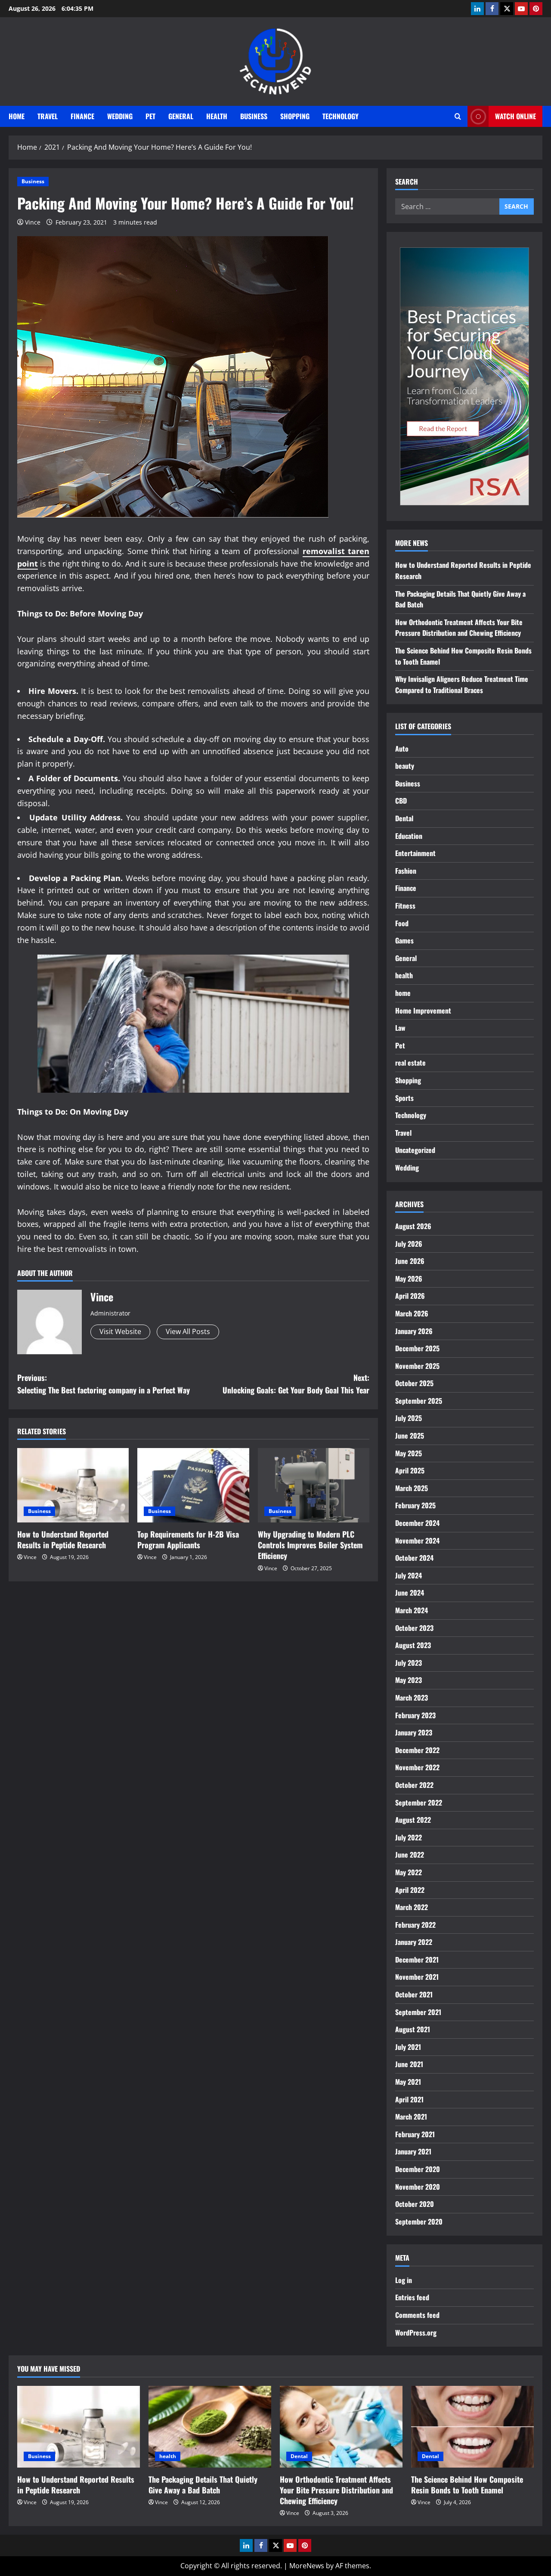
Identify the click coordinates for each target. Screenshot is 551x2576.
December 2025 (417, 1348)
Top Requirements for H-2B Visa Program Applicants (188, 1539)
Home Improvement (423, 1011)
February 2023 (415, 1715)
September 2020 (419, 2222)
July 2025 (409, 1418)
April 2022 (410, 1890)
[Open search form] (458, 116)
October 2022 (414, 1785)
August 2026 (413, 1226)
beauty (405, 766)
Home (17, 116)
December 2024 (417, 1523)
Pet (150, 116)
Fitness (405, 906)
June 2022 (410, 1855)
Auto (402, 749)
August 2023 (413, 1645)
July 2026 (409, 1244)
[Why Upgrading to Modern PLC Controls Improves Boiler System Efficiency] (314, 1485)
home (403, 993)
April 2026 (410, 1296)
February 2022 (415, 1925)
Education (409, 836)
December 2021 (417, 1960)
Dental (404, 818)
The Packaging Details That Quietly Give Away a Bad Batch (203, 2485)
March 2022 (412, 1907)
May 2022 (409, 1872)
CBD (401, 801)
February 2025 (415, 1505)
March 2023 (412, 1698)
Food (402, 923)
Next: (296, 1384)
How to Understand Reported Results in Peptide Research (63, 1539)
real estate (410, 1063)
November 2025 (417, 1366)
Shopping (295, 116)
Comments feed (417, 2315)
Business (254, 116)
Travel (48, 116)
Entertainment (415, 853)
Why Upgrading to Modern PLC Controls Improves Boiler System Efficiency (310, 1545)
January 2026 (414, 1331)
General (181, 116)
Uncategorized (415, 1150)
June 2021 (409, 2064)
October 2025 (414, 1383)
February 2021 (415, 2134)
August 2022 (413, 1820)
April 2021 (409, 2099)
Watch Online (515, 116)
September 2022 (419, 1803)
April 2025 (410, 1470)
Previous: (104, 1384)
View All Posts (188, 1331)
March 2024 (412, 1610)
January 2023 (414, 1732)
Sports (404, 1098)
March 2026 (412, 1313)
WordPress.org (416, 2333)
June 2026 (410, 1261)
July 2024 (409, 1575)
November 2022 (417, 1767)
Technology (341, 116)
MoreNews (307, 2566)
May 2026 (409, 1279)
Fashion (406, 871)
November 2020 (418, 2187)
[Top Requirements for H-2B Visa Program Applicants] (193, 1485)
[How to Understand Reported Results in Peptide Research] (73, 1485)
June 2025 (410, 1436)
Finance (82, 116)
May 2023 (409, 1680)
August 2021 (413, 2029)
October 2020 (415, 2204)
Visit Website (120, 1331)
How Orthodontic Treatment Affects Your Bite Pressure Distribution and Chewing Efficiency (459, 628)
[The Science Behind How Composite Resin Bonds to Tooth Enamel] (472, 2427)
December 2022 (417, 1750)
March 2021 (411, 2117)
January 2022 (414, 1942)
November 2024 (417, 1541)
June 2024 (410, 1593)
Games (404, 940)
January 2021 (413, 2151)
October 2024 (414, 1558)
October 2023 (414, 1628)
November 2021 (417, 1977)
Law (400, 1028)
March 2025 (412, 1488)
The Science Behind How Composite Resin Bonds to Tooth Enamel (467, 2485)
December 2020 (418, 2169)
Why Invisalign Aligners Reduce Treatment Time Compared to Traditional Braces (462, 684)
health (217, 116)
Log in (404, 2280)
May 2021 (408, 2082)
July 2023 (409, 1663)
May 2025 (409, 1453)
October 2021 (414, 1994)
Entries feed (412, 2297)
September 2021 (418, 2012)
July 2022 (409, 1837)
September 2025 (419, 1401)
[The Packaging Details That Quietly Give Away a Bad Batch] (210, 2427)
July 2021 (408, 2047)
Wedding (120, 116)
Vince (33, 222)
